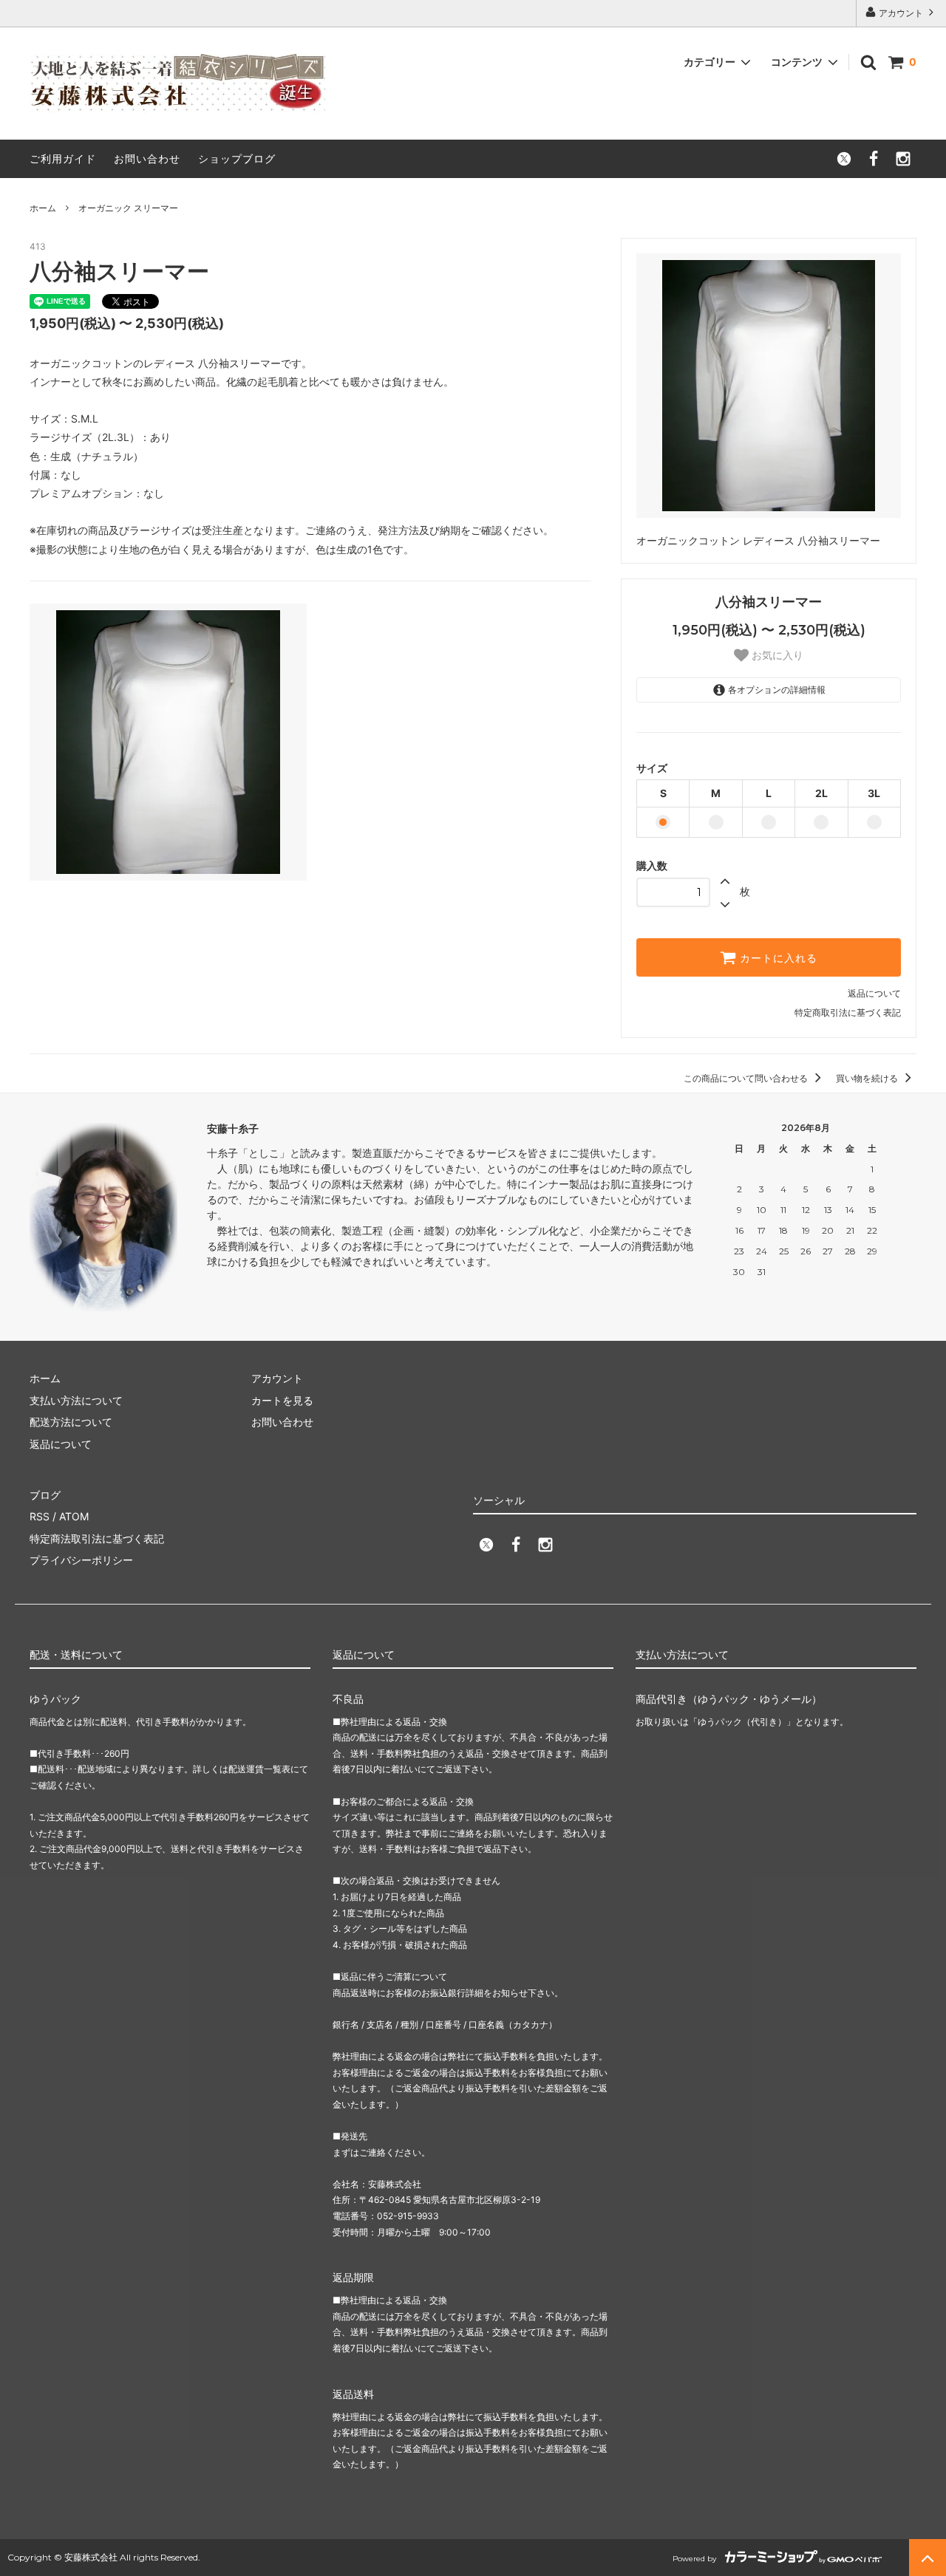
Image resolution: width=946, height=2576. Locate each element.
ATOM (74, 1516)
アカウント (901, 13)
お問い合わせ (147, 158)
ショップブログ (237, 158)
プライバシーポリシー (81, 1560)
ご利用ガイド (63, 158)
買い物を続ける (868, 1078)
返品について (874, 993)
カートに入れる (777, 957)
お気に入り (776, 655)
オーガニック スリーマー (128, 208)
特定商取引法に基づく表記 (848, 1012)
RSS (40, 1516)
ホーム (43, 208)
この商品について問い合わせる (747, 1078)
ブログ (45, 1495)
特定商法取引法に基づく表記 (97, 1538)
